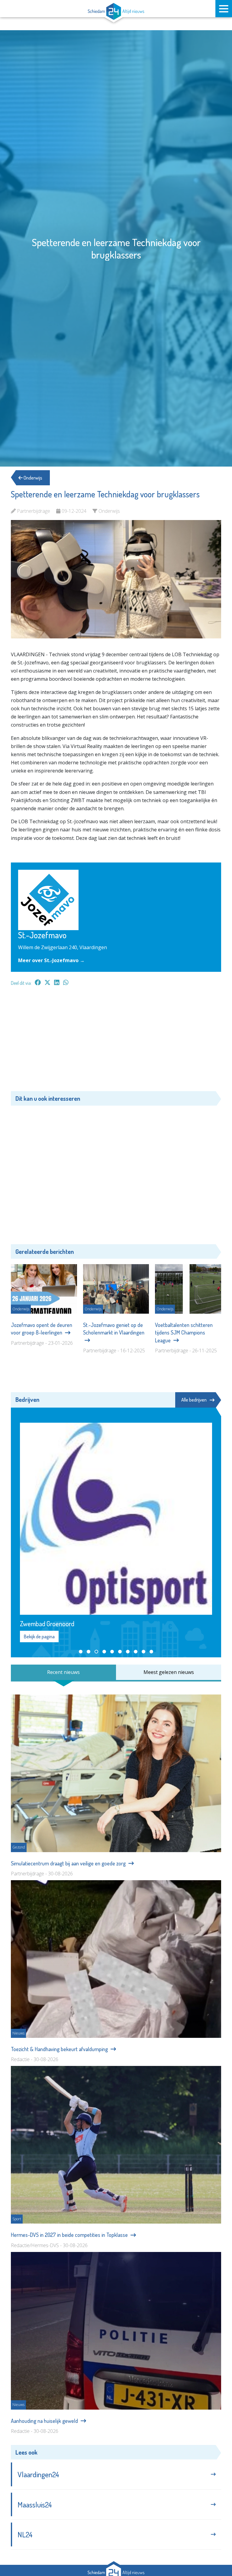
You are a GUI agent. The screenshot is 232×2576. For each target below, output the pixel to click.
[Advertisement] (116, 1042)
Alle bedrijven (194, 1400)
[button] (81, 1652)
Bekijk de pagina (39, 1636)
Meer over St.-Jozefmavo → (51, 960)
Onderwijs (32, 478)
